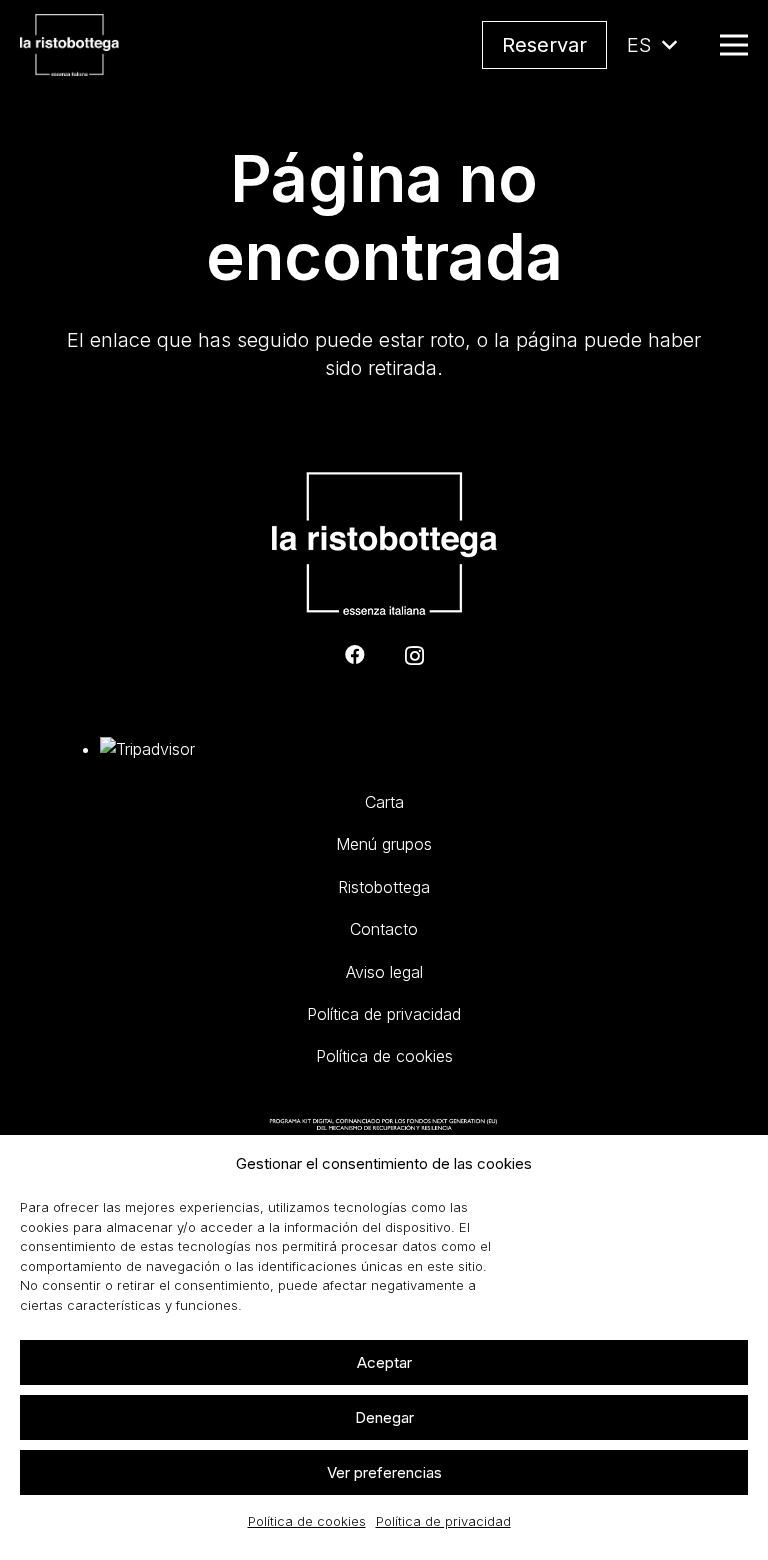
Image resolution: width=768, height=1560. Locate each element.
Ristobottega (384, 887)
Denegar (384, 1417)
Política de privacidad (443, 1521)
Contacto (384, 929)
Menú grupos (384, 844)
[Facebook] (355, 655)
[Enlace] (69, 45)
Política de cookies (307, 1521)
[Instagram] (414, 656)
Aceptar (384, 1362)
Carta (384, 802)
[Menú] (734, 45)
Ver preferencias (384, 1472)
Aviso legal (384, 972)
